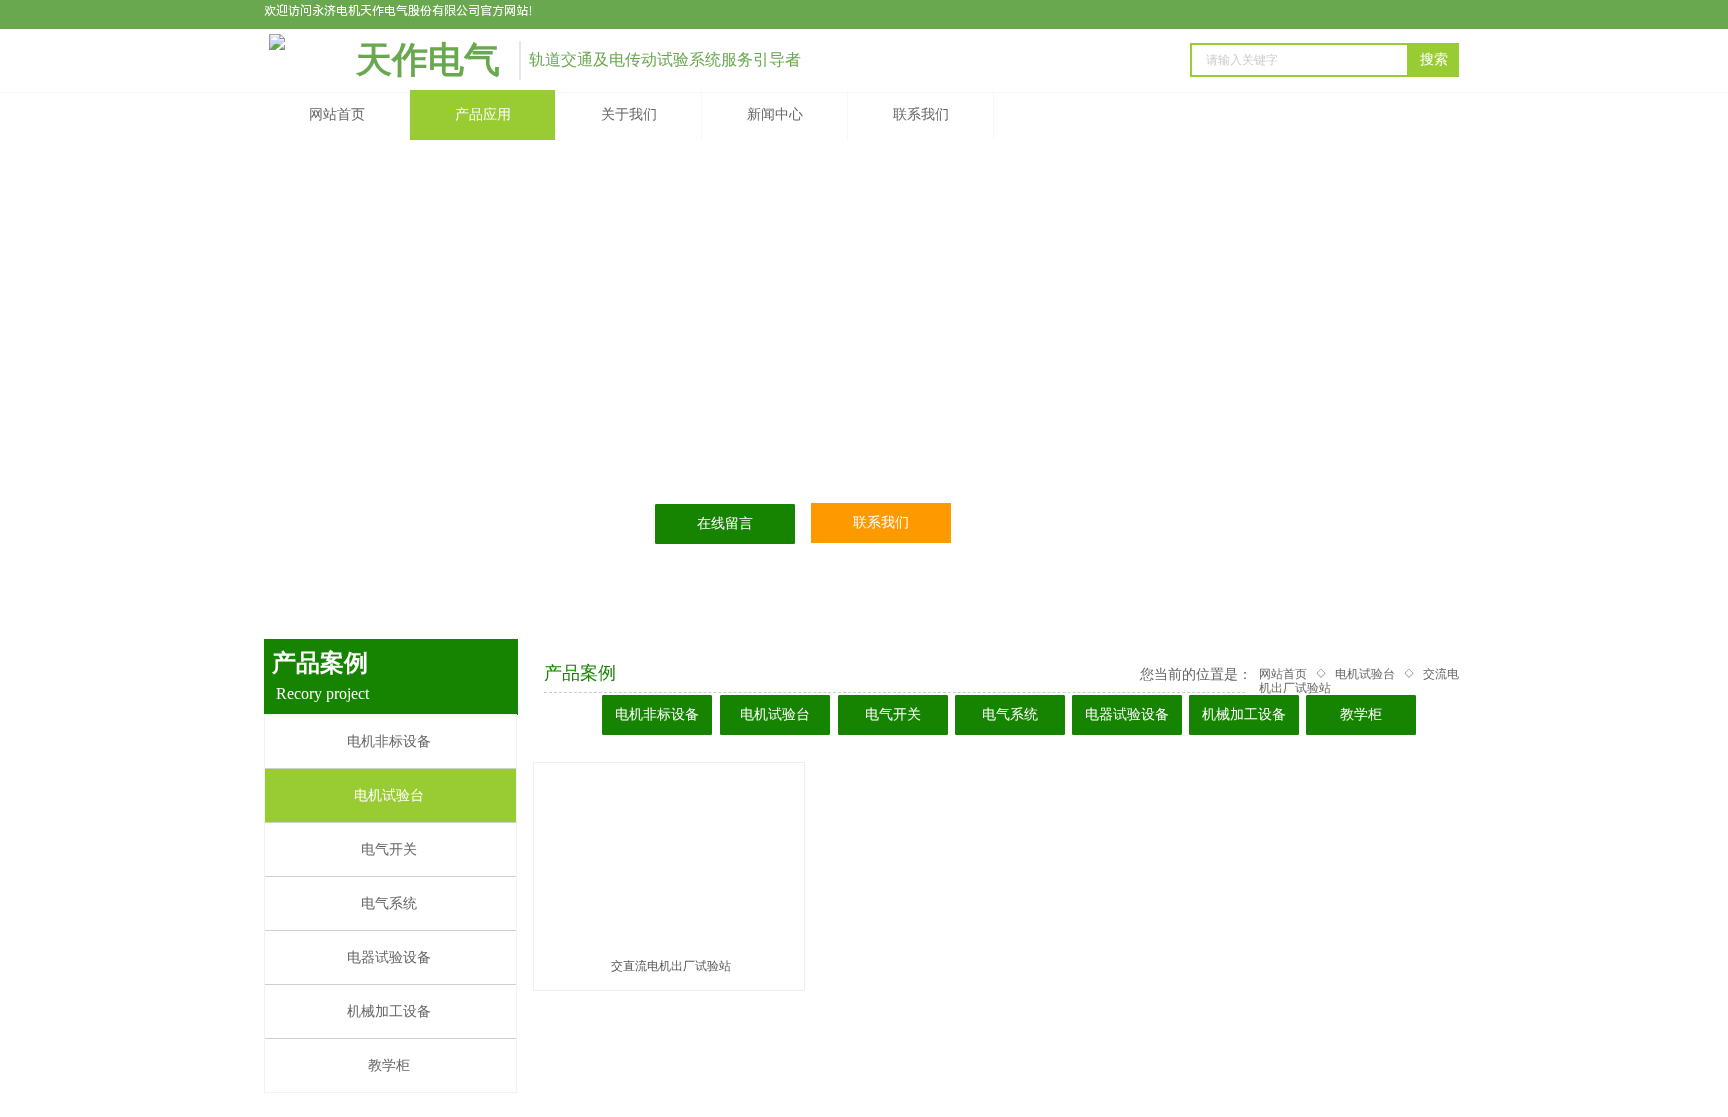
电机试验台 (1365, 674)
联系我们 (921, 114)
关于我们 (629, 114)
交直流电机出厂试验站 (671, 966)
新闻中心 (775, 114)
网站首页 (337, 114)
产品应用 (483, 114)
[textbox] (1299, 60)
